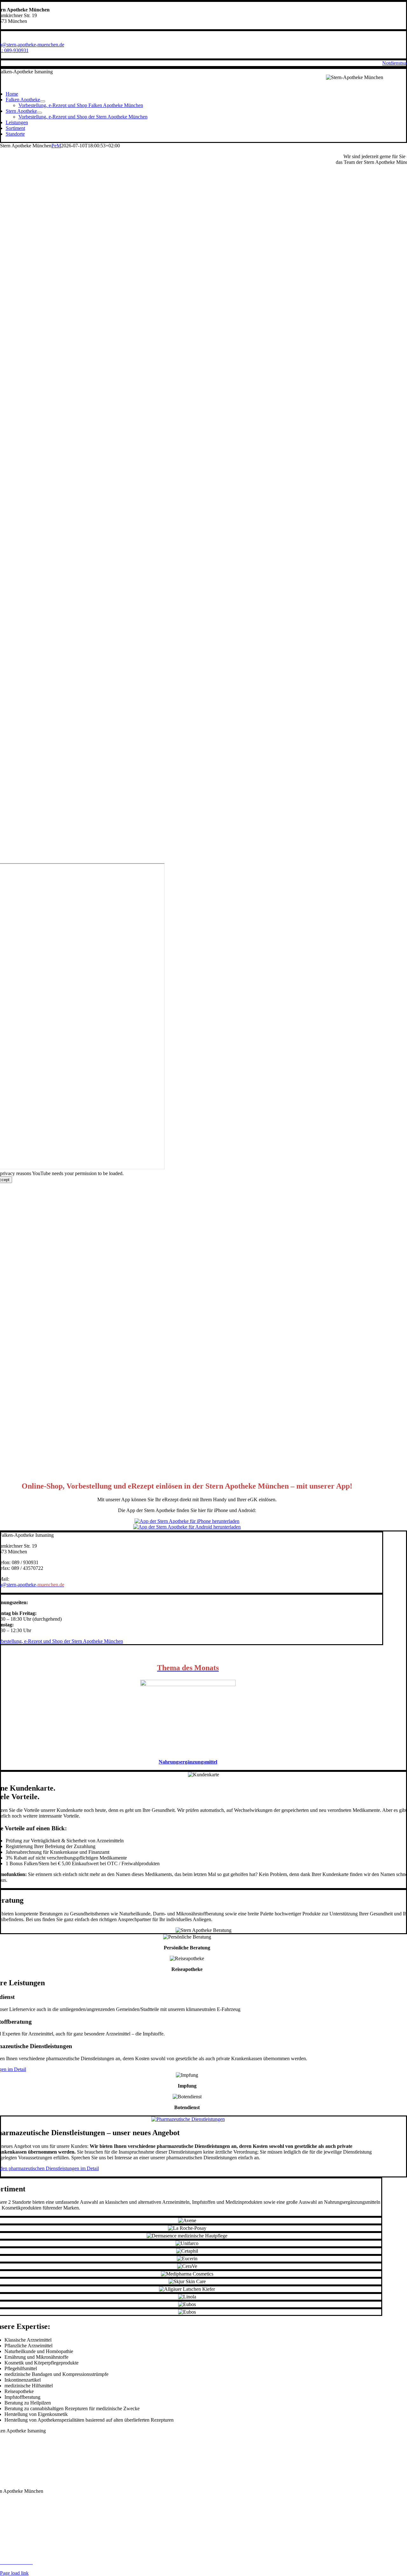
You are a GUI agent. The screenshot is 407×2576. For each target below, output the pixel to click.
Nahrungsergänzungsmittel (188, 1762)
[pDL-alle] (188, 2119)
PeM (56, 146)
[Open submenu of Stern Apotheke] (39, 113)
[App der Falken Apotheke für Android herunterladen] (187, 1527)
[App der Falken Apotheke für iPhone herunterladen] (187, 1521)
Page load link (14, 2573)
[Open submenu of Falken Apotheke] (43, 101)
